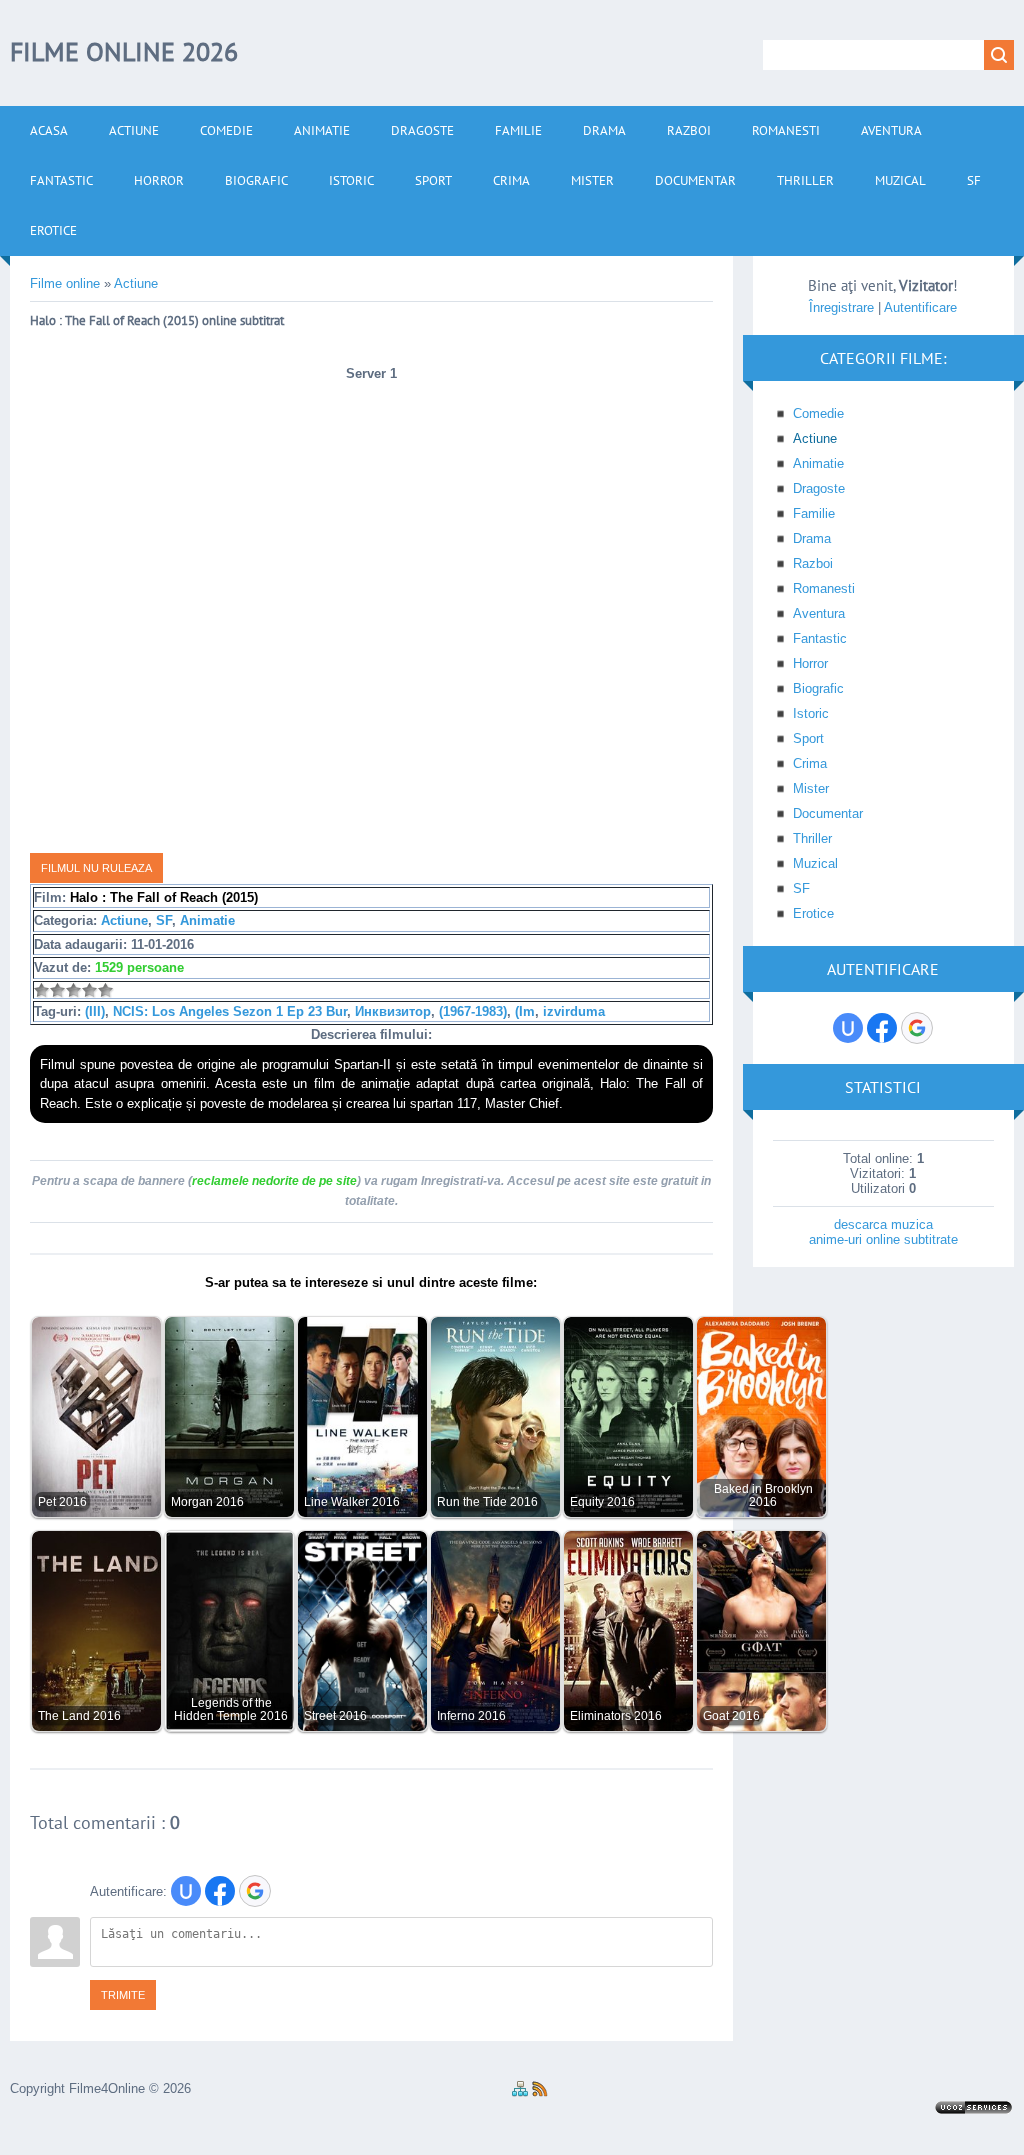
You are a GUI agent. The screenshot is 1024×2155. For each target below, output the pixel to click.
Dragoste (819, 488)
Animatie (207, 920)
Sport (808, 738)
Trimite (123, 1995)
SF (164, 920)
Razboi (813, 563)
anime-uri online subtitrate (883, 1239)
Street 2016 (335, 1715)
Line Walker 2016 (352, 1501)
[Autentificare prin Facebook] (220, 1891)
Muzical (815, 863)
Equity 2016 (602, 1501)
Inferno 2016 (471, 1715)
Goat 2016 (731, 1715)
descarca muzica (883, 1224)
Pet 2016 (62, 1501)
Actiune (124, 920)
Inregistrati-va (461, 1181)
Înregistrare (841, 307)
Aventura (819, 613)
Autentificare (920, 307)
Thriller (812, 838)
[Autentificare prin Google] (255, 1891)
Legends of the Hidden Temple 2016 (231, 1709)
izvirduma (574, 1011)
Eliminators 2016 (616, 1715)
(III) (95, 1011)
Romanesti (824, 588)
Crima (810, 763)
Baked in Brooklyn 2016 (763, 1495)
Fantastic (820, 638)
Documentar (828, 813)
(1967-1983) (473, 1011)
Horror (810, 663)
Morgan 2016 (207, 1501)
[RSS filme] (540, 2092)
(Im (525, 1011)
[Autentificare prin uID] (186, 1891)
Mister (811, 788)
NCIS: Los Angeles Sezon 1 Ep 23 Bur (230, 1011)
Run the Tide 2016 (487, 1501)
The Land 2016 (79, 1715)
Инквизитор (393, 1011)
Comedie (818, 413)
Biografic (818, 688)
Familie (814, 513)
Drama (812, 538)
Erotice (813, 913)
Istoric (811, 713)
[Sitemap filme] (520, 2092)
